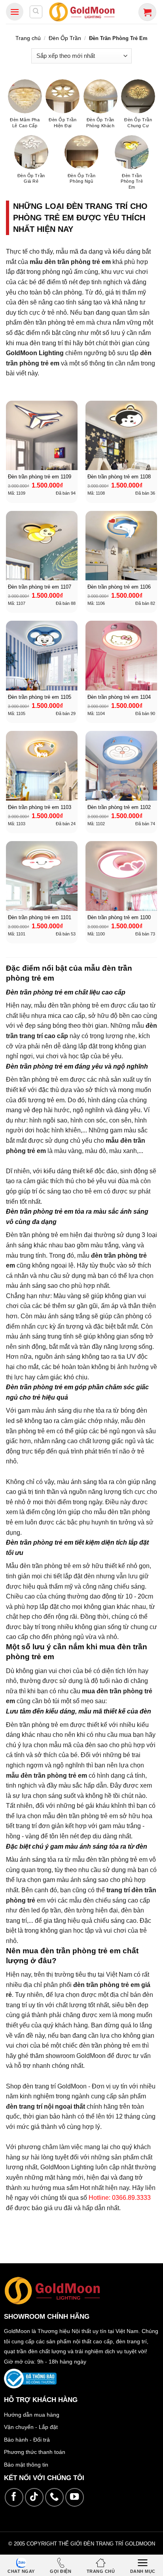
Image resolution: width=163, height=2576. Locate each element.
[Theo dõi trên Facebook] (14, 2497)
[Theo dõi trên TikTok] (34, 2497)
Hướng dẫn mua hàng (32, 2415)
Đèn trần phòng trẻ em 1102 (119, 807)
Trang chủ (28, 38)
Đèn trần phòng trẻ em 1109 (40, 477)
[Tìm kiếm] (36, 12)
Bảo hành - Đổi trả (27, 2440)
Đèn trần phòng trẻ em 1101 (40, 917)
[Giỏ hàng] (147, 12)
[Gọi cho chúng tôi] (54, 2497)
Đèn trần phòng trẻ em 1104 (119, 697)
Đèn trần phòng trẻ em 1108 (119, 477)
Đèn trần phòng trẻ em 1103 (40, 807)
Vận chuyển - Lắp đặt (31, 2427)
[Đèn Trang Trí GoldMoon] (82, 12)
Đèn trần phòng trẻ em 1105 (40, 697)
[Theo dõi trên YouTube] (75, 2497)
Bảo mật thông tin (26, 2465)
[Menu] (15, 12)
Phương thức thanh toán (35, 2452)
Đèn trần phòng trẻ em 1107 (40, 587)
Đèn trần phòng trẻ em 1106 (119, 587)
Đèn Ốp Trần (65, 38)
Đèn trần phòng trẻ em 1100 (119, 917)
